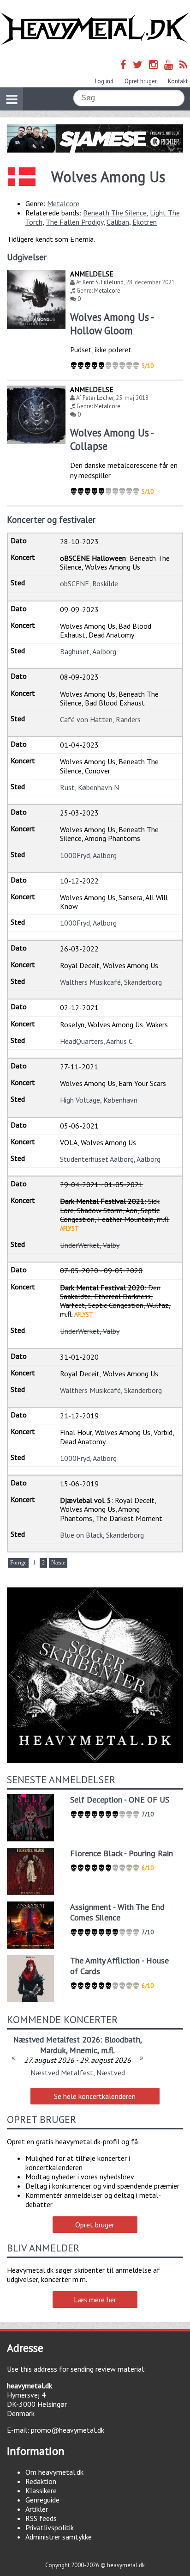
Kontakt (178, 81)
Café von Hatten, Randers (100, 719)
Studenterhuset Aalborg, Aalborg (110, 1159)
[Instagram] (153, 64)
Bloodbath (122, 2039)
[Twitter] (138, 64)
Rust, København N (89, 787)
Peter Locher (98, 398)
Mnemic (83, 2050)
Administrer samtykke (59, 2537)
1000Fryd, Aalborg (88, 855)
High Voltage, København (99, 1100)
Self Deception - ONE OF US (120, 1800)
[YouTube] (169, 64)
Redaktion (41, 2481)
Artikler (37, 2509)
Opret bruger (141, 81)
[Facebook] (123, 64)
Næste (58, 1563)
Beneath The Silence (115, 213)
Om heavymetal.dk (54, 2472)
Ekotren (145, 222)
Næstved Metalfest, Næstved (78, 2073)
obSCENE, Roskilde (89, 583)
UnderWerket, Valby (90, 1245)
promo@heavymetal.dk (68, 2430)
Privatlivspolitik (50, 2527)
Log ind (104, 81)
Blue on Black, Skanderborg (102, 1535)
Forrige (18, 1563)
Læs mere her (95, 2300)
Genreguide (42, 2500)
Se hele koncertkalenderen (95, 2096)
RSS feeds (41, 2518)
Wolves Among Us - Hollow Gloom (112, 324)
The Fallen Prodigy (74, 222)
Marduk (53, 2050)
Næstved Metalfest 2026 (57, 2039)
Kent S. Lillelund (103, 282)
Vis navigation (12, 99)
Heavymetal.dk (95, 29)
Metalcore (63, 203)
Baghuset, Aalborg (88, 651)
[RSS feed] (184, 64)
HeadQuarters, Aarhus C (96, 1041)
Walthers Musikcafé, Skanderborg (111, 982)
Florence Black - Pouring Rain (122, 1853)
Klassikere (41, 2490)
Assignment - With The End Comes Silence (117, 1912)
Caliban (118, 222)
